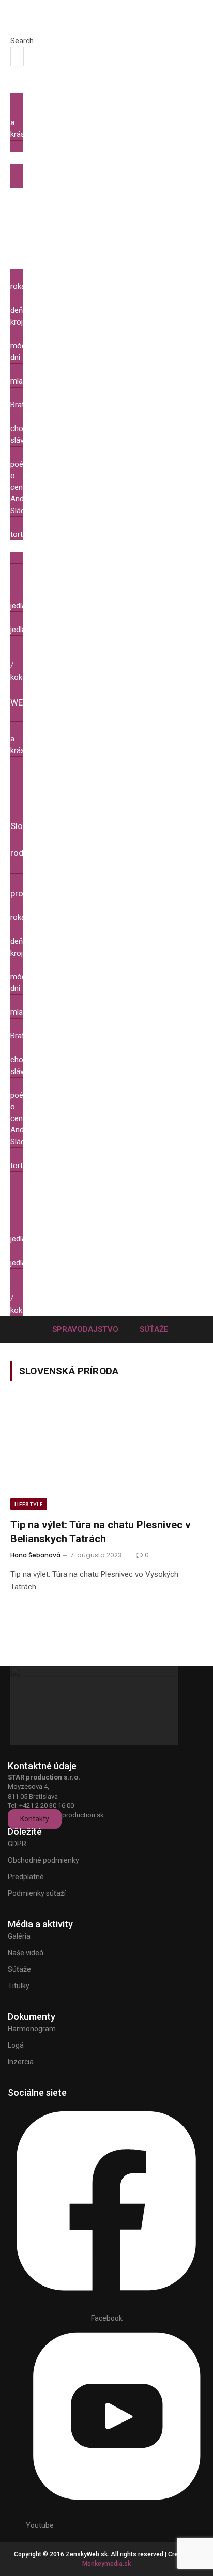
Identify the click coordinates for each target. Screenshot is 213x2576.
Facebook (107, 2318)
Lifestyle (29, 1504)
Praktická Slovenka (35, 819)
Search (22, 41)
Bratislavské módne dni (41, 346)
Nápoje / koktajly (32, 665)
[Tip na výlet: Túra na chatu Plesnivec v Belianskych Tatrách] (106, 1456)
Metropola (37, 240)
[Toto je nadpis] (106, 2295)
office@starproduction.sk (65, 1815)
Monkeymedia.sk (106, 2564)
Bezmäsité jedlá (38, 624)
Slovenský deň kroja (37, 310)
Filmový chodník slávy (33, 429)
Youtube (40, 2525)
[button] (15, 30)
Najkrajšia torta (36, 528)
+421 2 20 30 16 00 (47, 1806)
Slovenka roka (35, 281)
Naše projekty (27, 887)
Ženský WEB (31, 696)
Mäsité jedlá (32, 600)
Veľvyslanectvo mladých (46, 375)
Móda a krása (30, 123)
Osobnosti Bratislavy (38, 399)
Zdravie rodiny (32, 846)
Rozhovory (48, 182)
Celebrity (45, 146)
